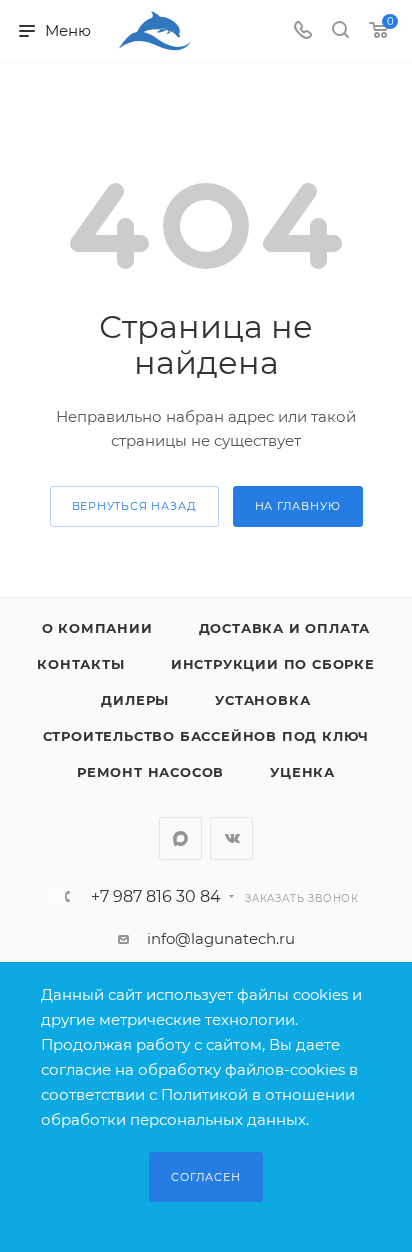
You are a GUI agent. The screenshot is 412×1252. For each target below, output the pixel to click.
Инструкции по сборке (273, 664)
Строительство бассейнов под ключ (206, 736)
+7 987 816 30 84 (156, 897)
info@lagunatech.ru (221, 938)
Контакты (80, 664)
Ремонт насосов (150, 772)
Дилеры (135, 700)
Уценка (302, 772)
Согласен (205, 1177)
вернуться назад (134, 506)
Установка (262, 700)
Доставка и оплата (285, 628)
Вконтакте (231, 838)
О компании (97, 628)
